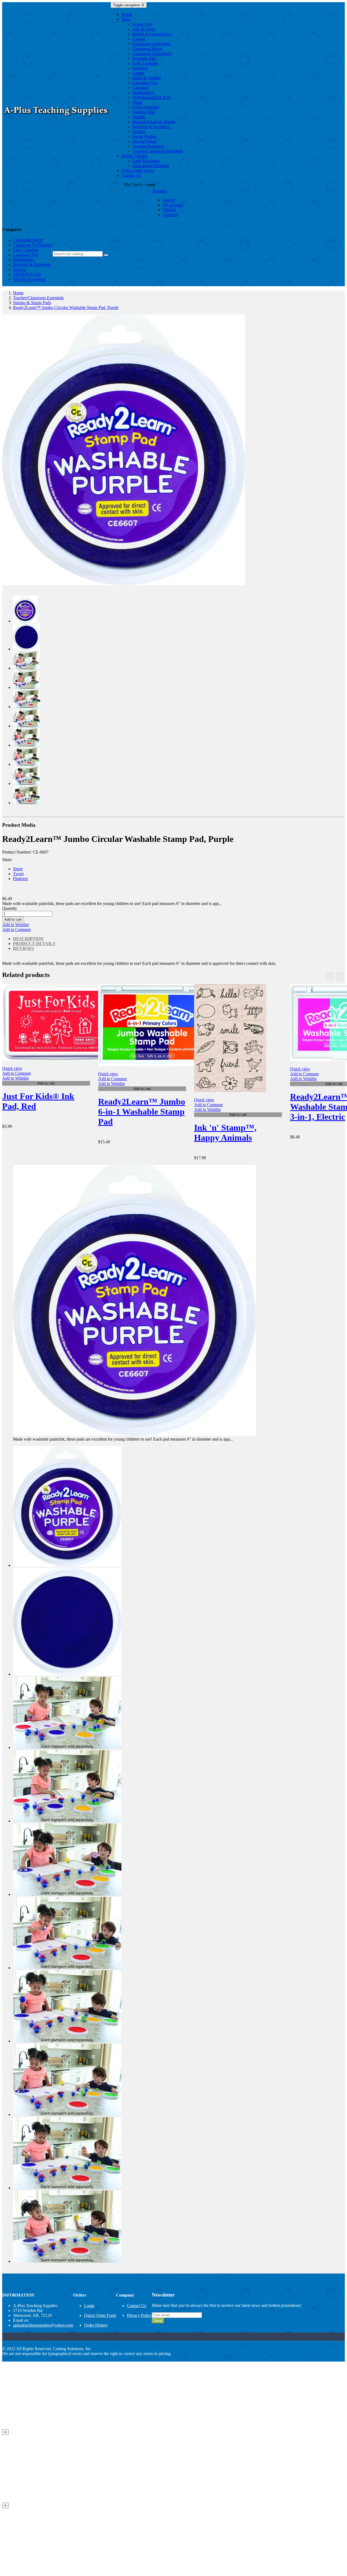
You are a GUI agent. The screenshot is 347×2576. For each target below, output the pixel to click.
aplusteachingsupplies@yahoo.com (43, 2325)
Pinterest (20, 879)
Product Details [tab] (34, 944)
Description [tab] (28, 939)
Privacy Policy (139, 2315)
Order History (96, 2325)
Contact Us (136, 2306)
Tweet (18, 874)
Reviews (23, 948)
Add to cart (13, 919)
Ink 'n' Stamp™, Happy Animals (225, 1133)
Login (89, 2306)
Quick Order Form (100, 2315)
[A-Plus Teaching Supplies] (56, 118)
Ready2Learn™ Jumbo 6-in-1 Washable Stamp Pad (142, 1112)
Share (18, 869)
